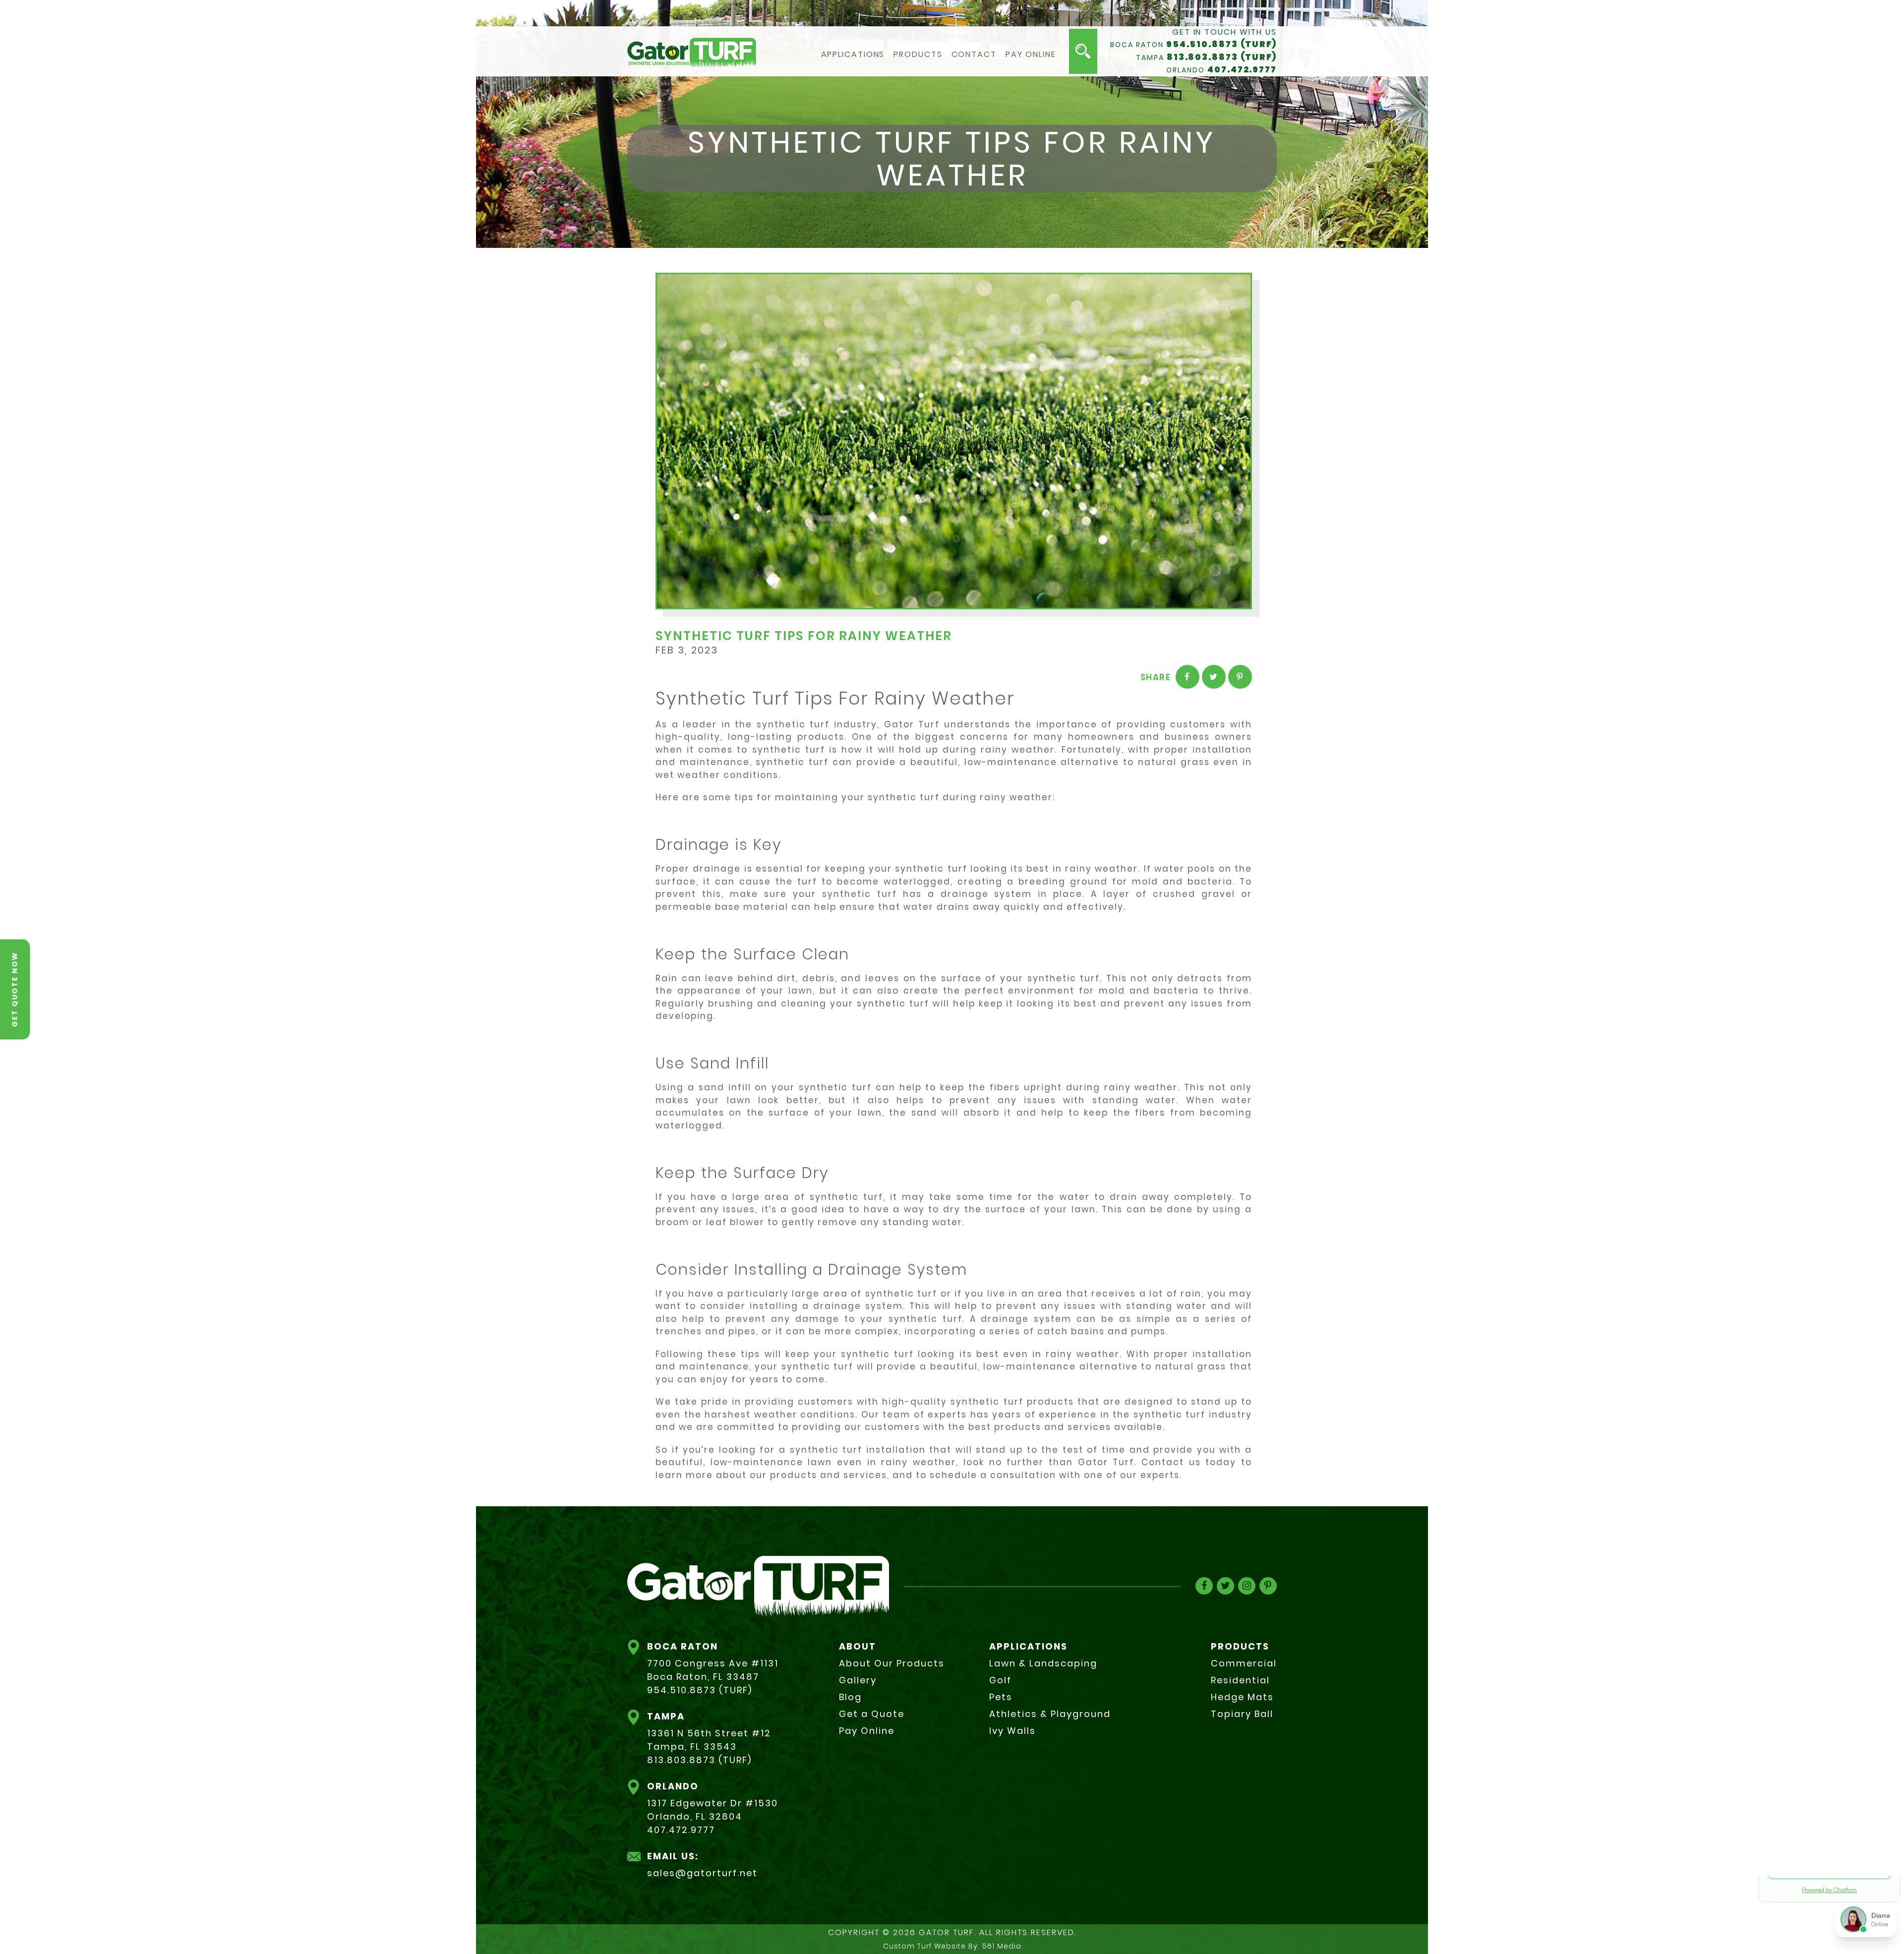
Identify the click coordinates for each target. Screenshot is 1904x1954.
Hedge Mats (1242, 1697)
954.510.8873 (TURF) (1221, 44)
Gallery (858, 1680)
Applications (853, 55)
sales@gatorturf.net (702, 1873)
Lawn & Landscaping (1043, 1663)
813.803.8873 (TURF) (1222, 57)
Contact (974, 55)
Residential (1240, 1680)
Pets (1001, 1697)
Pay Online (1031, 55)
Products (918, 55)
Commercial (1244, 1663)
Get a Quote (872, 1714)
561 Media (1002, 1946)
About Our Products (892, 1663)
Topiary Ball (1242, 1714)
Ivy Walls (1012, 1731)
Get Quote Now (15, 989)
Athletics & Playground (1050, 1714)
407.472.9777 (1242, 69)
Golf (1000, 1680)
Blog (850, 1697)
